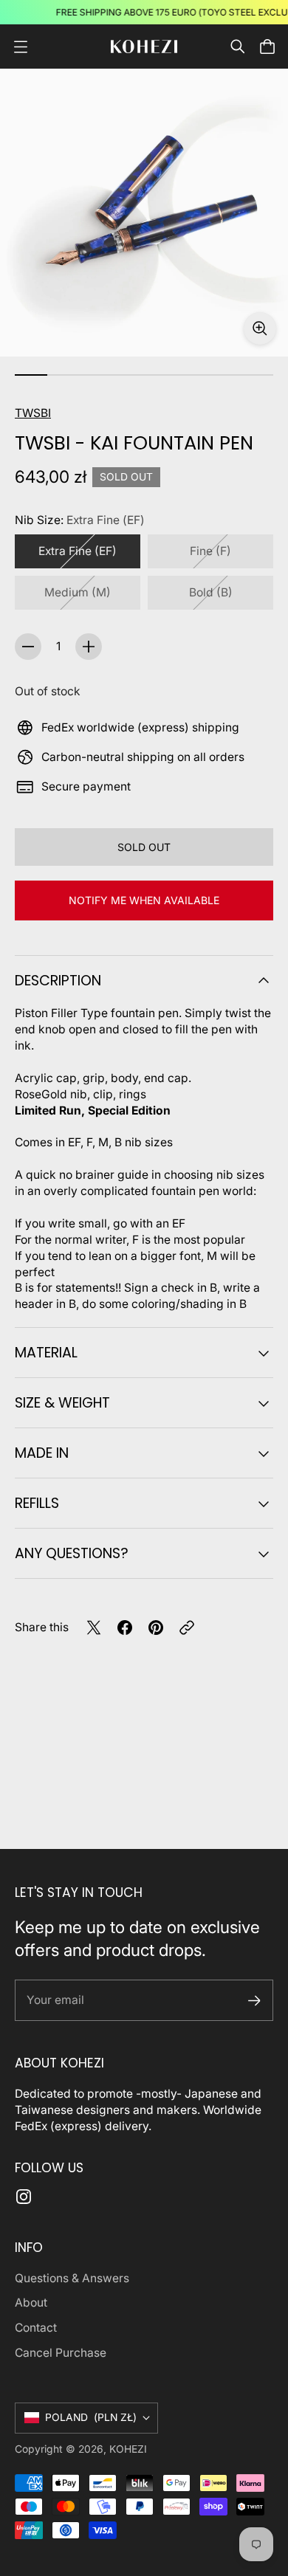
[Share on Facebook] (125, 1628)
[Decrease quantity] (28, 647)
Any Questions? (72, 1553)
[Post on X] (94, 1628)
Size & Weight (62, 1403)
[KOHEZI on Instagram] (24, 2197)
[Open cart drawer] (267, 47)
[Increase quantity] (89, 647)
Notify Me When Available (144, 900)
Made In (42, 1453)
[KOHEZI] (144, 47)
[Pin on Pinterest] (156, 1628)
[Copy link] (187, 1628)
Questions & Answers (72, 2278)
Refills (37, 1503)
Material (46, 1353)
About (31, 2303)
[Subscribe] (254, 2001)
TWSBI (33, 413)
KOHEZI (128, 2449)
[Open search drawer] (238, 47)
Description (58, 981)
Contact (36, 2328)
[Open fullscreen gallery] (260, 328)
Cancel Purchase (61, 2353)
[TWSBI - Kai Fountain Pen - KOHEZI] (144, 213)
